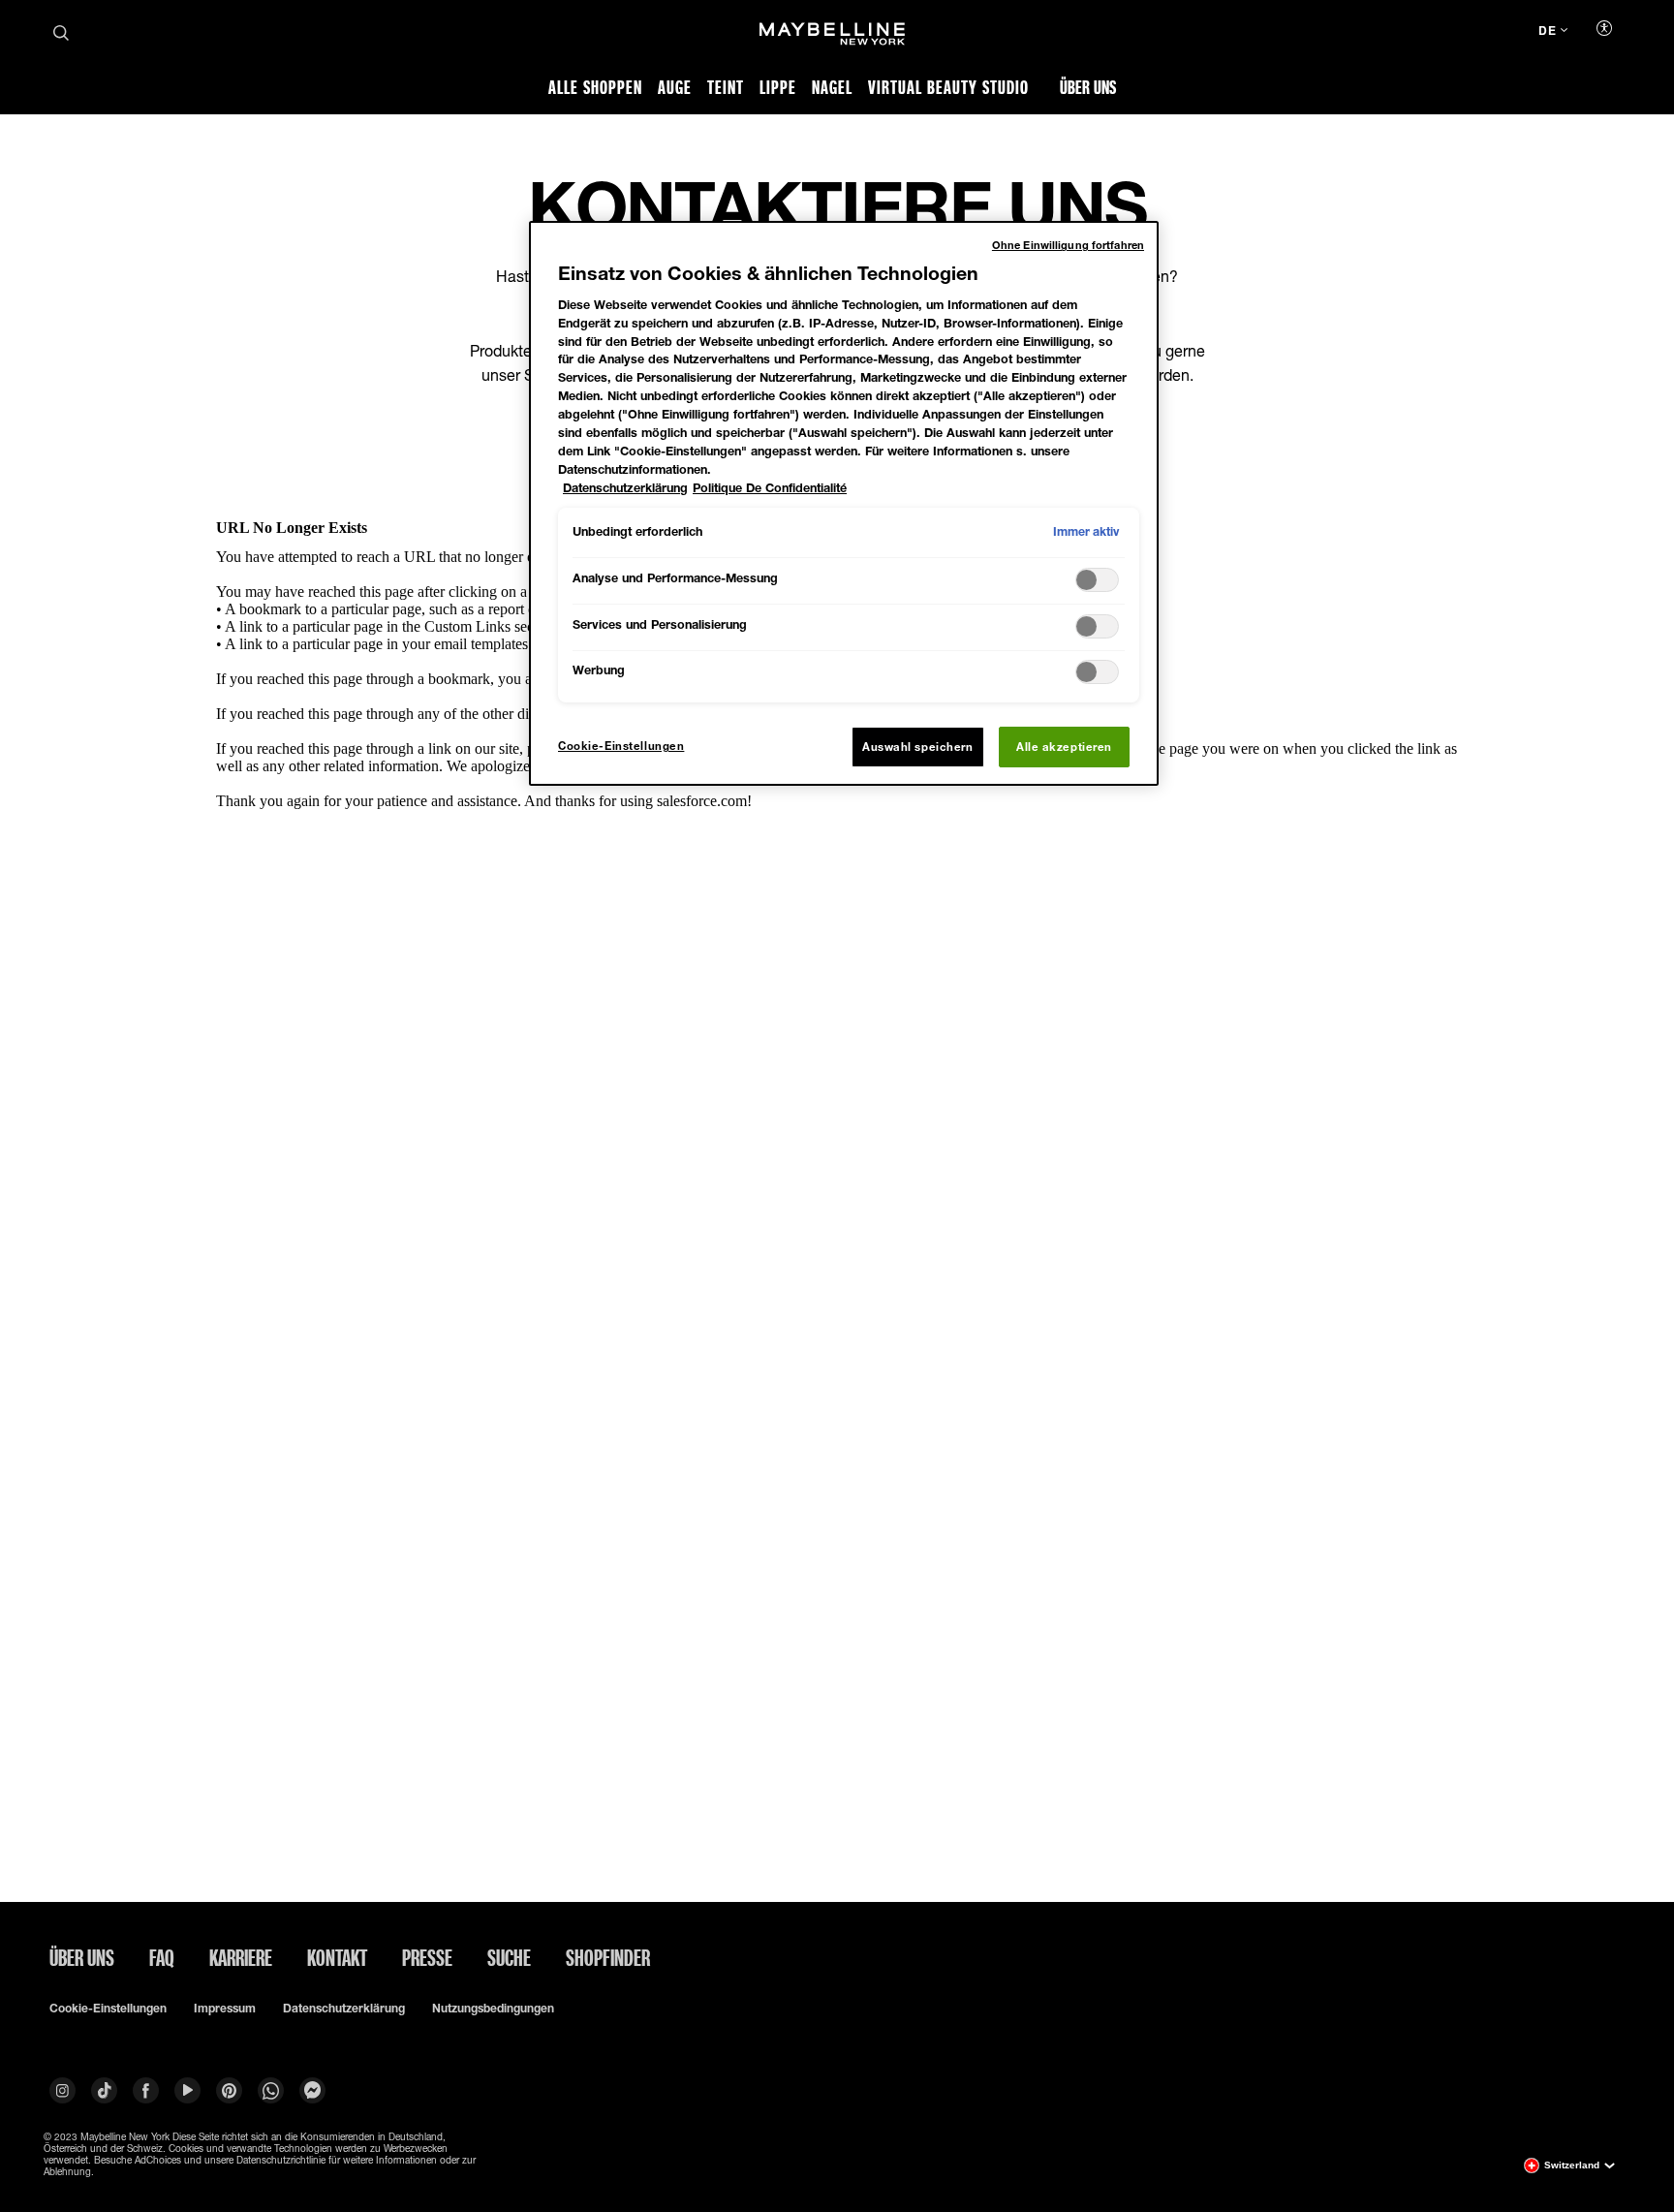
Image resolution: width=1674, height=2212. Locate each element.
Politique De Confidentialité (770, 488)
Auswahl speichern (918, 747)
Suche (509, 1957)
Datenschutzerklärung (344, 2009)
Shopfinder (608, 1957)
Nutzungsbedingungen (493, 2009)
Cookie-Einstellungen (108, 2009)
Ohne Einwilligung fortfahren (1068, 245)
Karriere (241, 1957)
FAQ (162, 1957)
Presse (427, 1957)
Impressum (225, 2009)
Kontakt (337, 1957)
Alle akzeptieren (1064, 747)
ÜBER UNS (82, 1957)
